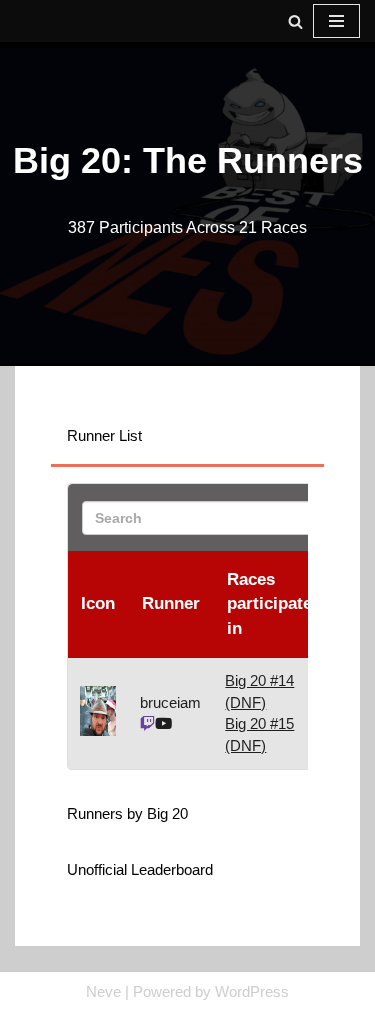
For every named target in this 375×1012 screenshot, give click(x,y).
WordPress (252, 991)
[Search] (295, 21)
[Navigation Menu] (336, 21)
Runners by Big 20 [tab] (127, 813)
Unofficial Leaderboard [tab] (140, 869)
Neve (103, 991)
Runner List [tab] (104, 435)
